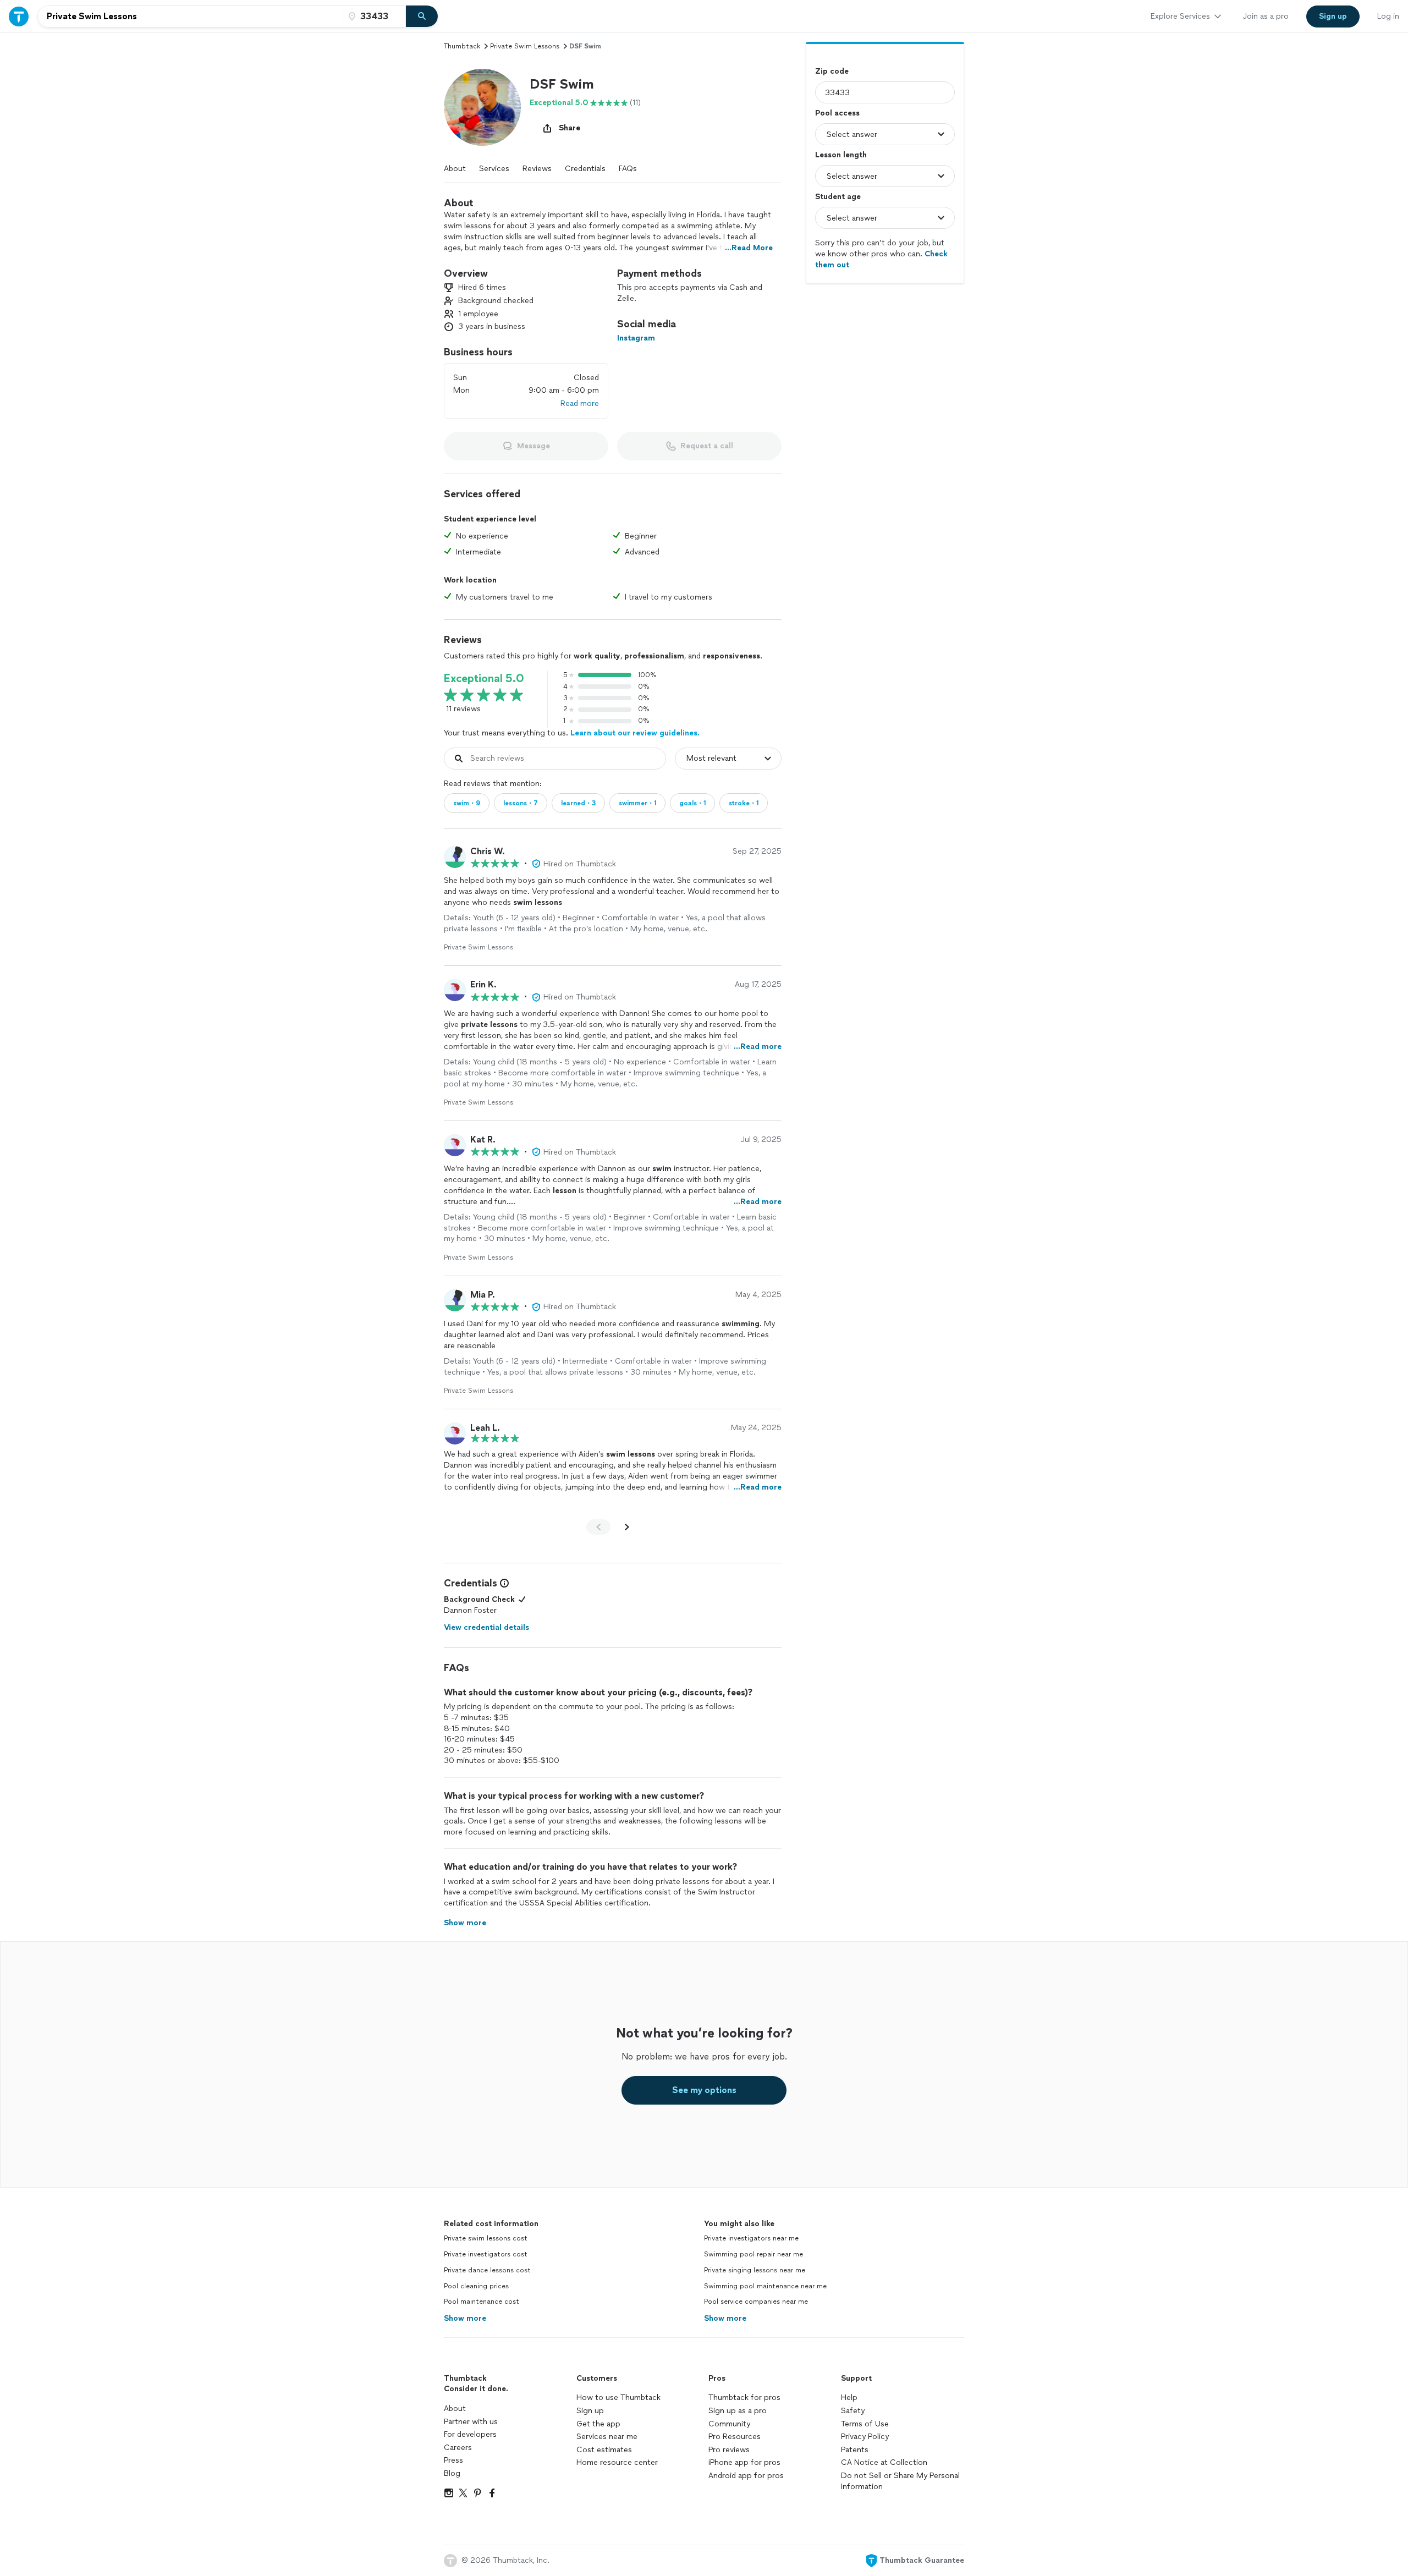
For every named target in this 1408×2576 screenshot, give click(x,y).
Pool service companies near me (756, 2302)
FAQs (628, 169)
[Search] (422, 17)
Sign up (590, 2411)
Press (453, 2460)
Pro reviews (729, 2450)
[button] (482, 107)
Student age (838, 197)
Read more (580, 403)
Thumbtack (462, 46)
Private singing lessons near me (755, 2270)
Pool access (837, 113)
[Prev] (598, 1527)
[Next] (627, 1527)
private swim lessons (525, 46)
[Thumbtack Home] (19, 16)
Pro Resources (735, 2437)
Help (849, 2398)
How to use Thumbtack (618, 2398)
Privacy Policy (865, 2437)
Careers (458, 2448)
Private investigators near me (751, 2238)
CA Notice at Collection (884, 2462)
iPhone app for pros (744, 2462)
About (455, 169)
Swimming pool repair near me (754, 2254)
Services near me (607, 2437)
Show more (465, 2318)
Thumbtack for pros (744, 2398)
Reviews (537, 169)
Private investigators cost (486, 2254)
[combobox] (190, 17)
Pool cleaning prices (476, 2286)
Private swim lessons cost (486, 2238)
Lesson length (841, 155)
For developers (470, 2434)
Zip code (832, 71)
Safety (853, 2411)
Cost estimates (604, 2450)
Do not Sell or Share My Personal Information (900, 2481)
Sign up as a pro (738, 2411)
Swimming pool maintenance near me (765, 2286)
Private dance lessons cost (487, 2270)
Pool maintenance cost (482, 2302)
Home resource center (617, 2462)
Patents (855, 2450)
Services (494, 169)
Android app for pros (746, 2476)
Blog (452, 2473)
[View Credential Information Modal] (503, 1583)
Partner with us (471, 2422)
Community (729, 2424)
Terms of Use (865, 2424)
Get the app (598, 2424)
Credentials (585, 169)
